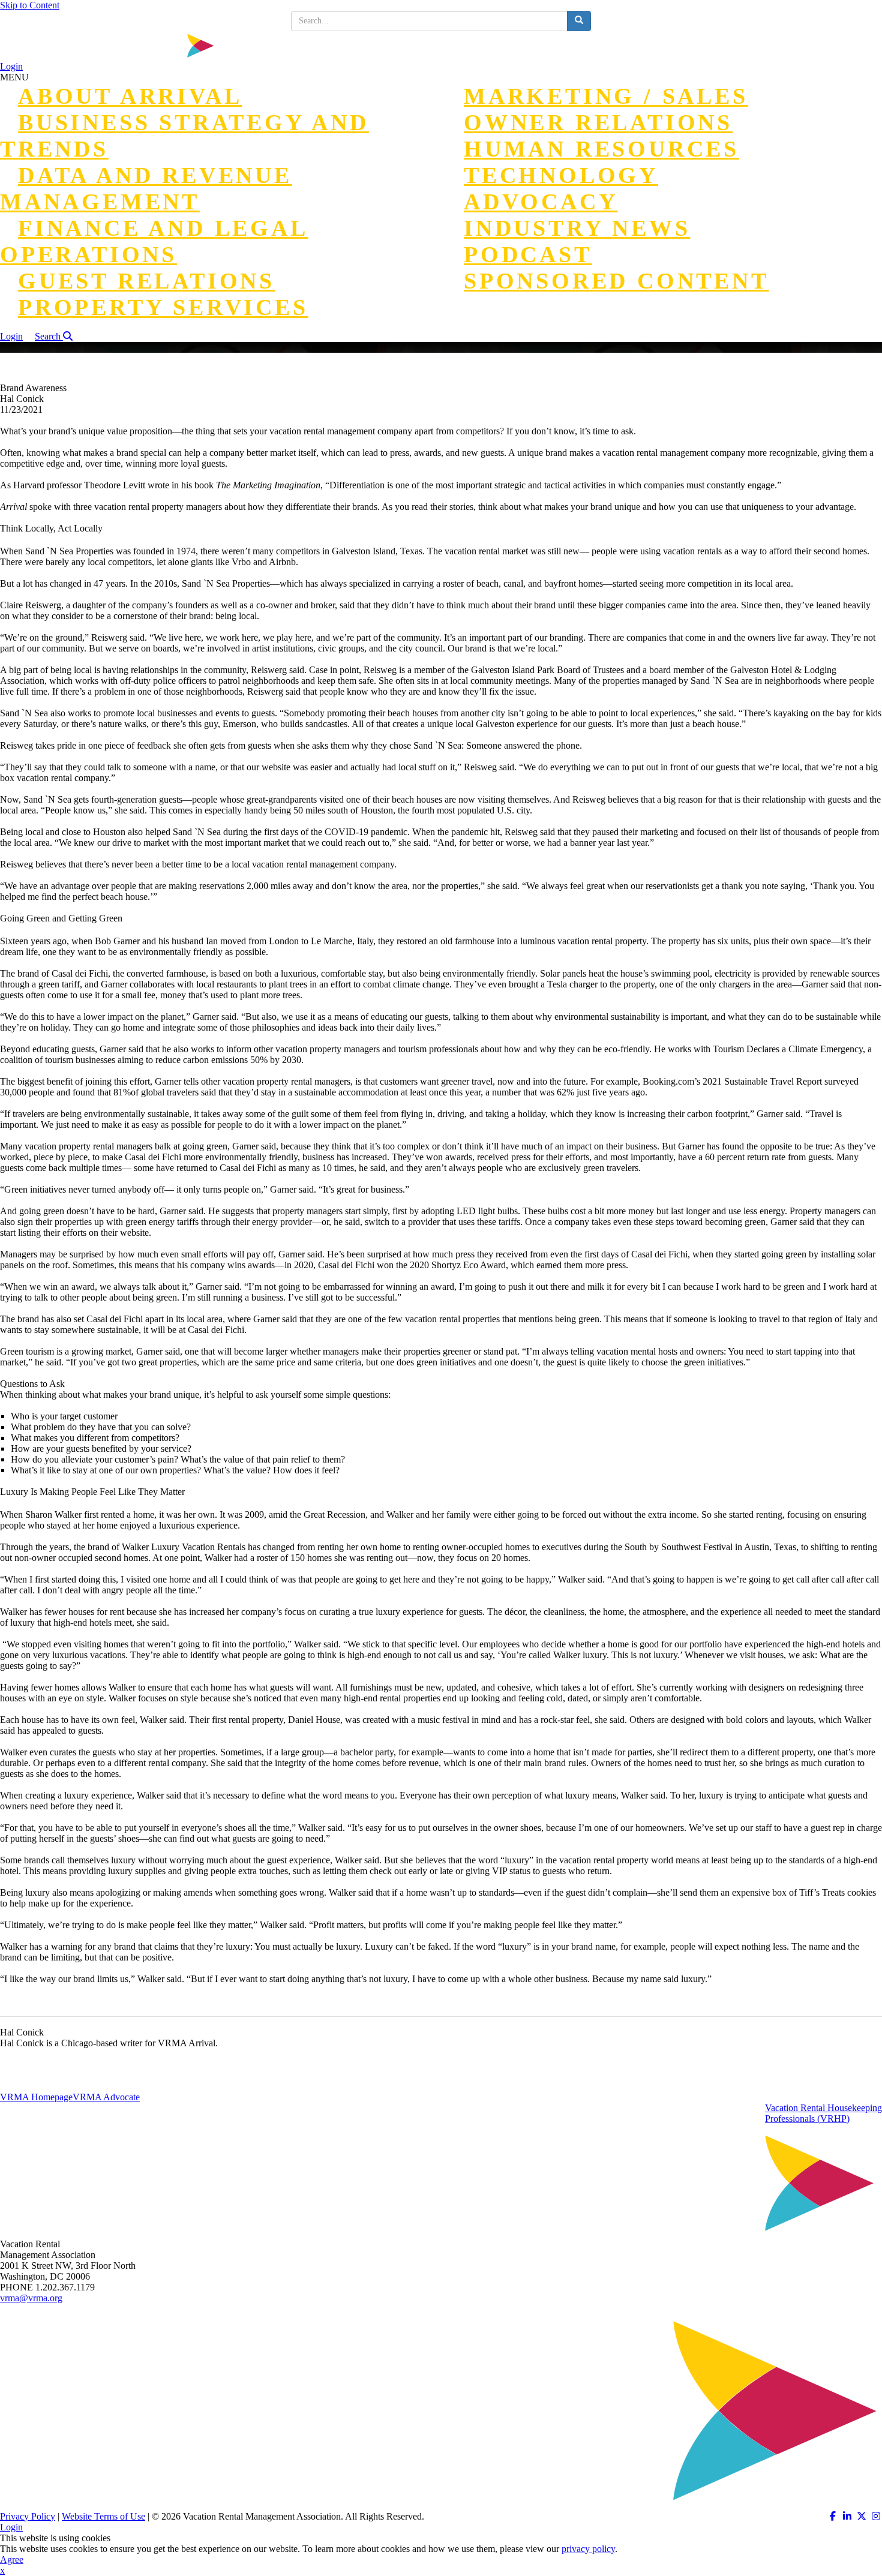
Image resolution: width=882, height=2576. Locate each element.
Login (11, 66)
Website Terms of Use (103, 2516)
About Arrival (130, 96)
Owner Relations (598, 122)
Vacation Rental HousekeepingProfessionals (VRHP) (823, 2113)
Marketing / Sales (606, 96)
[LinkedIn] (847, 2516)
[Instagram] (876, 2516)
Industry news (577, 228)
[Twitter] (862, 2516)
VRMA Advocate (106, 2097)
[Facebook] (833, 2516)
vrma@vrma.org (31, 2298)
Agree (12, 2560)
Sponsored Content (616, 281)
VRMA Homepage (36, 2097)
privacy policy (588, 2549)
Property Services (163, 307)
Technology (561, 175)
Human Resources (601, 149)
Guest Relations (146, 281)
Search (49, 336)
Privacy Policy (28, 2516)
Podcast (528, 254)
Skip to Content (30, 5)
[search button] (579, 21)
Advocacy (541, 202)
